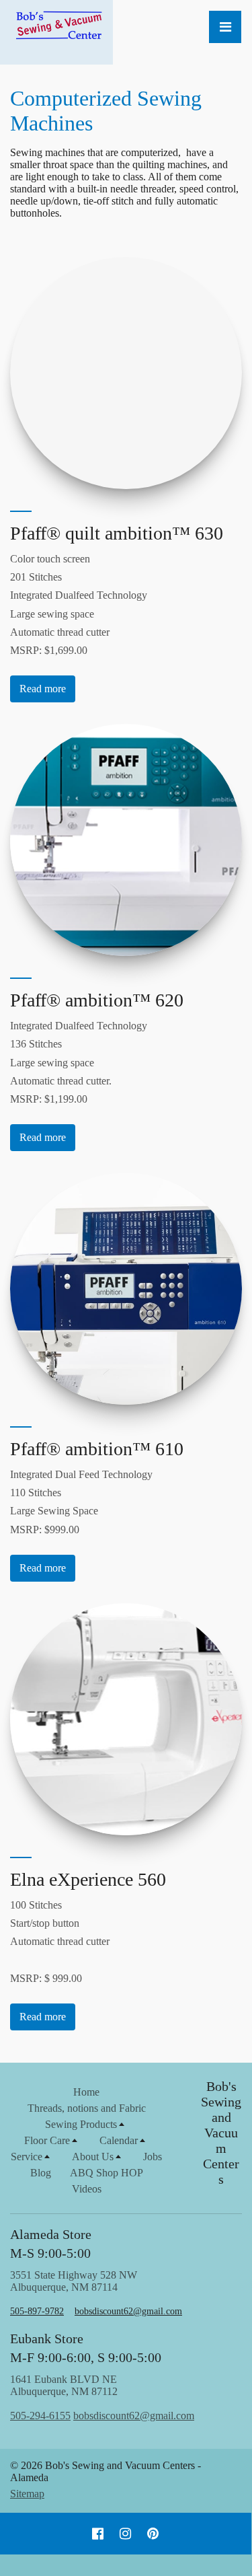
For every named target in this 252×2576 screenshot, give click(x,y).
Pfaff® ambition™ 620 (97, 1000)
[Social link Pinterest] (153, 2534)
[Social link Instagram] (125, 2534)
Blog (41, 2173)
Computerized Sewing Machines (106, 111)
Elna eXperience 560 (88, 1879)
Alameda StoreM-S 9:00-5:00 (51, 2244)
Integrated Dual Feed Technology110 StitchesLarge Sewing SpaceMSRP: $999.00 (81, 1502)
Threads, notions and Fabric (87, 2108)
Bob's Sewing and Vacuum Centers (221, 2133)
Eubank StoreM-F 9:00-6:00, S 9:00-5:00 (86, 2348)
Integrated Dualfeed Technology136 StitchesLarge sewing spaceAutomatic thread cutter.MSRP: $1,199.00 (79, 1062)
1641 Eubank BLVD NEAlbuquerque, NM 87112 (102, 2397)
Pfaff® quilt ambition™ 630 (117, 533)
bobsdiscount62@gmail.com (128, 2311)
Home (86, 2092)
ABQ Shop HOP (107, 2173)
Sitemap (27, 2494)
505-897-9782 (37, 2311)
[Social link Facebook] (98, 2534)
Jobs (153, 2157)
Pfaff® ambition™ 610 (97, 1449)
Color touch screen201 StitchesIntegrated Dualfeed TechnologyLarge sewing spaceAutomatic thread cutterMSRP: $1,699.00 (79, 604)
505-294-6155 (40, 2416)
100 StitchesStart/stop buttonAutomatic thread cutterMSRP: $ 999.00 (60, 1942)
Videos (87, 2189)
